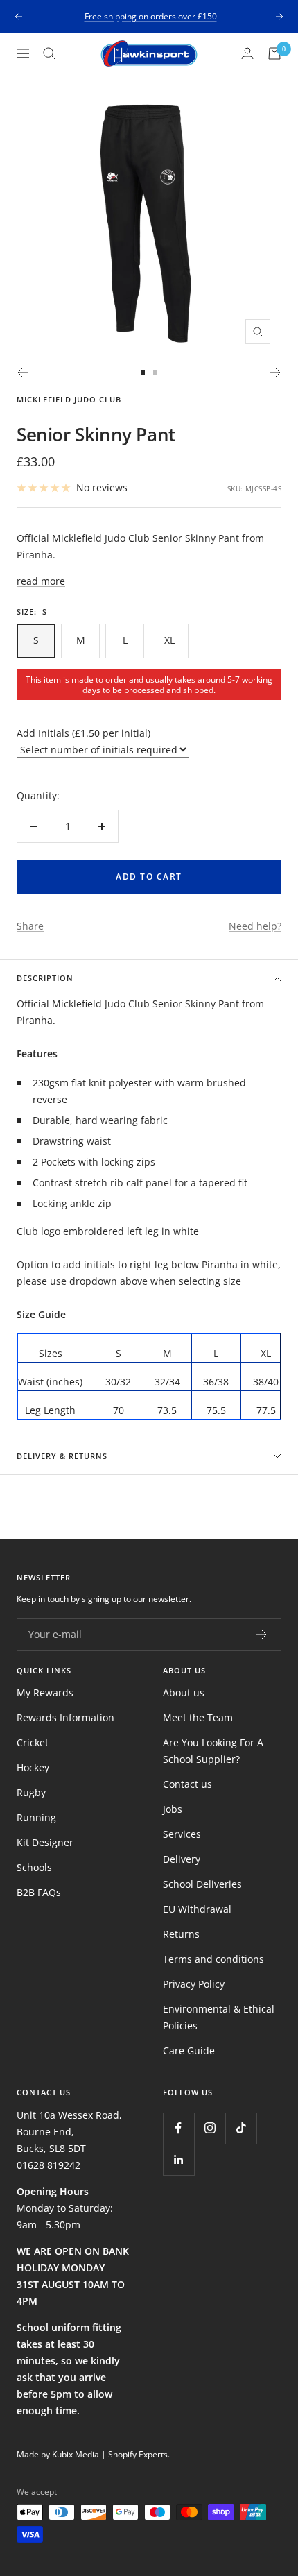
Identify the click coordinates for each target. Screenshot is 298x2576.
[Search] (49, 53)
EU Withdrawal (197, 1909)
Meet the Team (198, 1717)
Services (182, 1834)
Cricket (33, 1742)
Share (30, 926)
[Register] (262, 1635)
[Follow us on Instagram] (210, 2128)
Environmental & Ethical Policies (219, 2017)
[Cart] (274, 53)
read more (41, 581)
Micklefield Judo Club (69, 399)
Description (45, 978)
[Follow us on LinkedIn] (178, 2159)
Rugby (31, 1792)
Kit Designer (45, 1842)
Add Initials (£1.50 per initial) (84, 733)
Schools (34, 1867)
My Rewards (45, 1692)
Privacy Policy (194, 1984)
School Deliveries (202, 1884)
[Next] (275, 373)
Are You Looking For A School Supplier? (213, 1751)
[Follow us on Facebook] (178, 2128)
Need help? (255, 926)
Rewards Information (65, 1717)
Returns (181, 1934)
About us (184, 1692)
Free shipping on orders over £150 (151, 16)
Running (36, 1817)
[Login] (247, 53)
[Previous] (23, 373)
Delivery (182, 1859)
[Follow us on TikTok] (241, 2128)
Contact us (187, 1784)
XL (169, 640)
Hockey (33, 1767)
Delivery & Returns (62, 1456)
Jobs (173, 1809)
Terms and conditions (213, 1959)
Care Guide (189, 2050)
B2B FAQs (39, 1892)
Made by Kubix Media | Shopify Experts (92, 2454)
